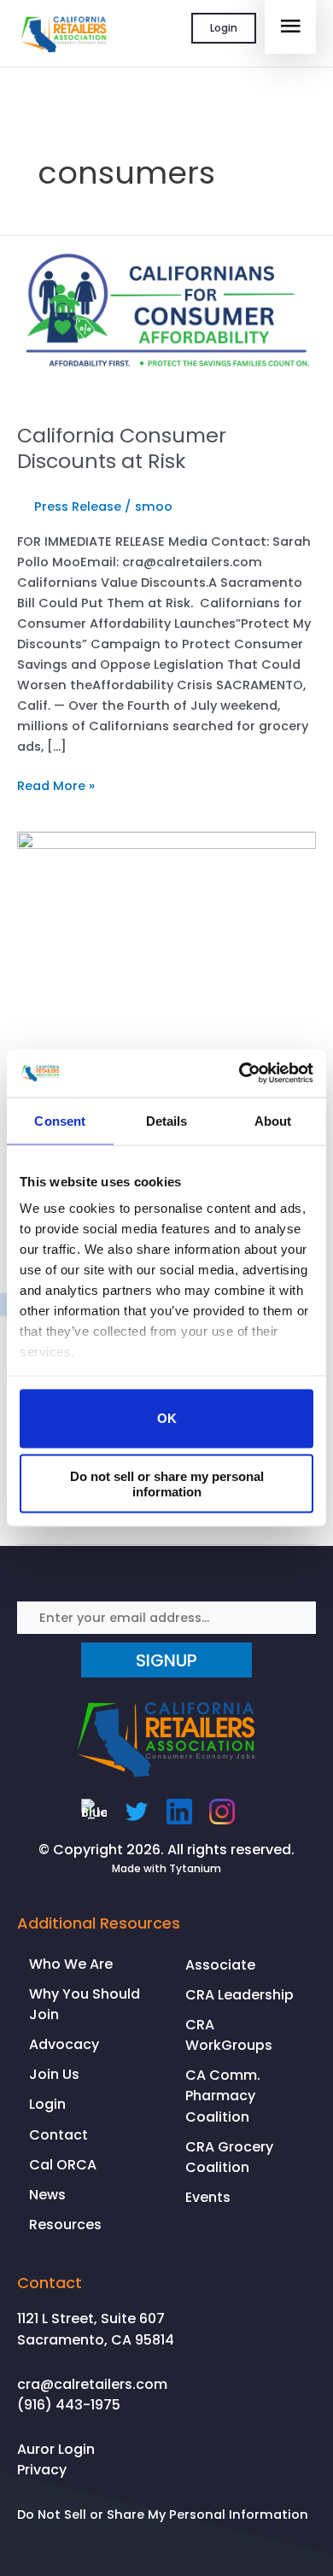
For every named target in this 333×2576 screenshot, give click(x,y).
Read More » (56, 786)
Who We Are (71, 1964)
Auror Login (56, 2449)
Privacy (42, 2470)
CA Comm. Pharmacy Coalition (223, 2096)
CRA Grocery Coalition (229, 2157)
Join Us (54, 2074)
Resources (65, 2225)
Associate (220, 1965)
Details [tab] (167, 1120)
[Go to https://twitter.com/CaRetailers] (137, 1812)
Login (224, 28)
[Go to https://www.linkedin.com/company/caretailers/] (179, 1812)
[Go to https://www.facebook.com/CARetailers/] (94, 1812)
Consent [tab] (60, 1120)
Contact (58, 2135)
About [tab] (273, 1120)
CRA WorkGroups (229, 2035)
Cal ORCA (63, 2165)
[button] (166, 1660)
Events (208, 2197)
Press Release (78, 506)
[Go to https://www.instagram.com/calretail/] (222, 1812)
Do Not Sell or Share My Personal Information (163, 2515)
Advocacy (64, 2044)
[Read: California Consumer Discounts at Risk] (166, 319)
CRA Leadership (240, 1995)
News (47, 2195)
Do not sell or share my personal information (167, 1484)
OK (167, 1418)
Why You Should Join (85, 2004)
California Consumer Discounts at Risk (122, 448)
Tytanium (195, 1868)
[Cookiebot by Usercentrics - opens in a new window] (240, 1074)
